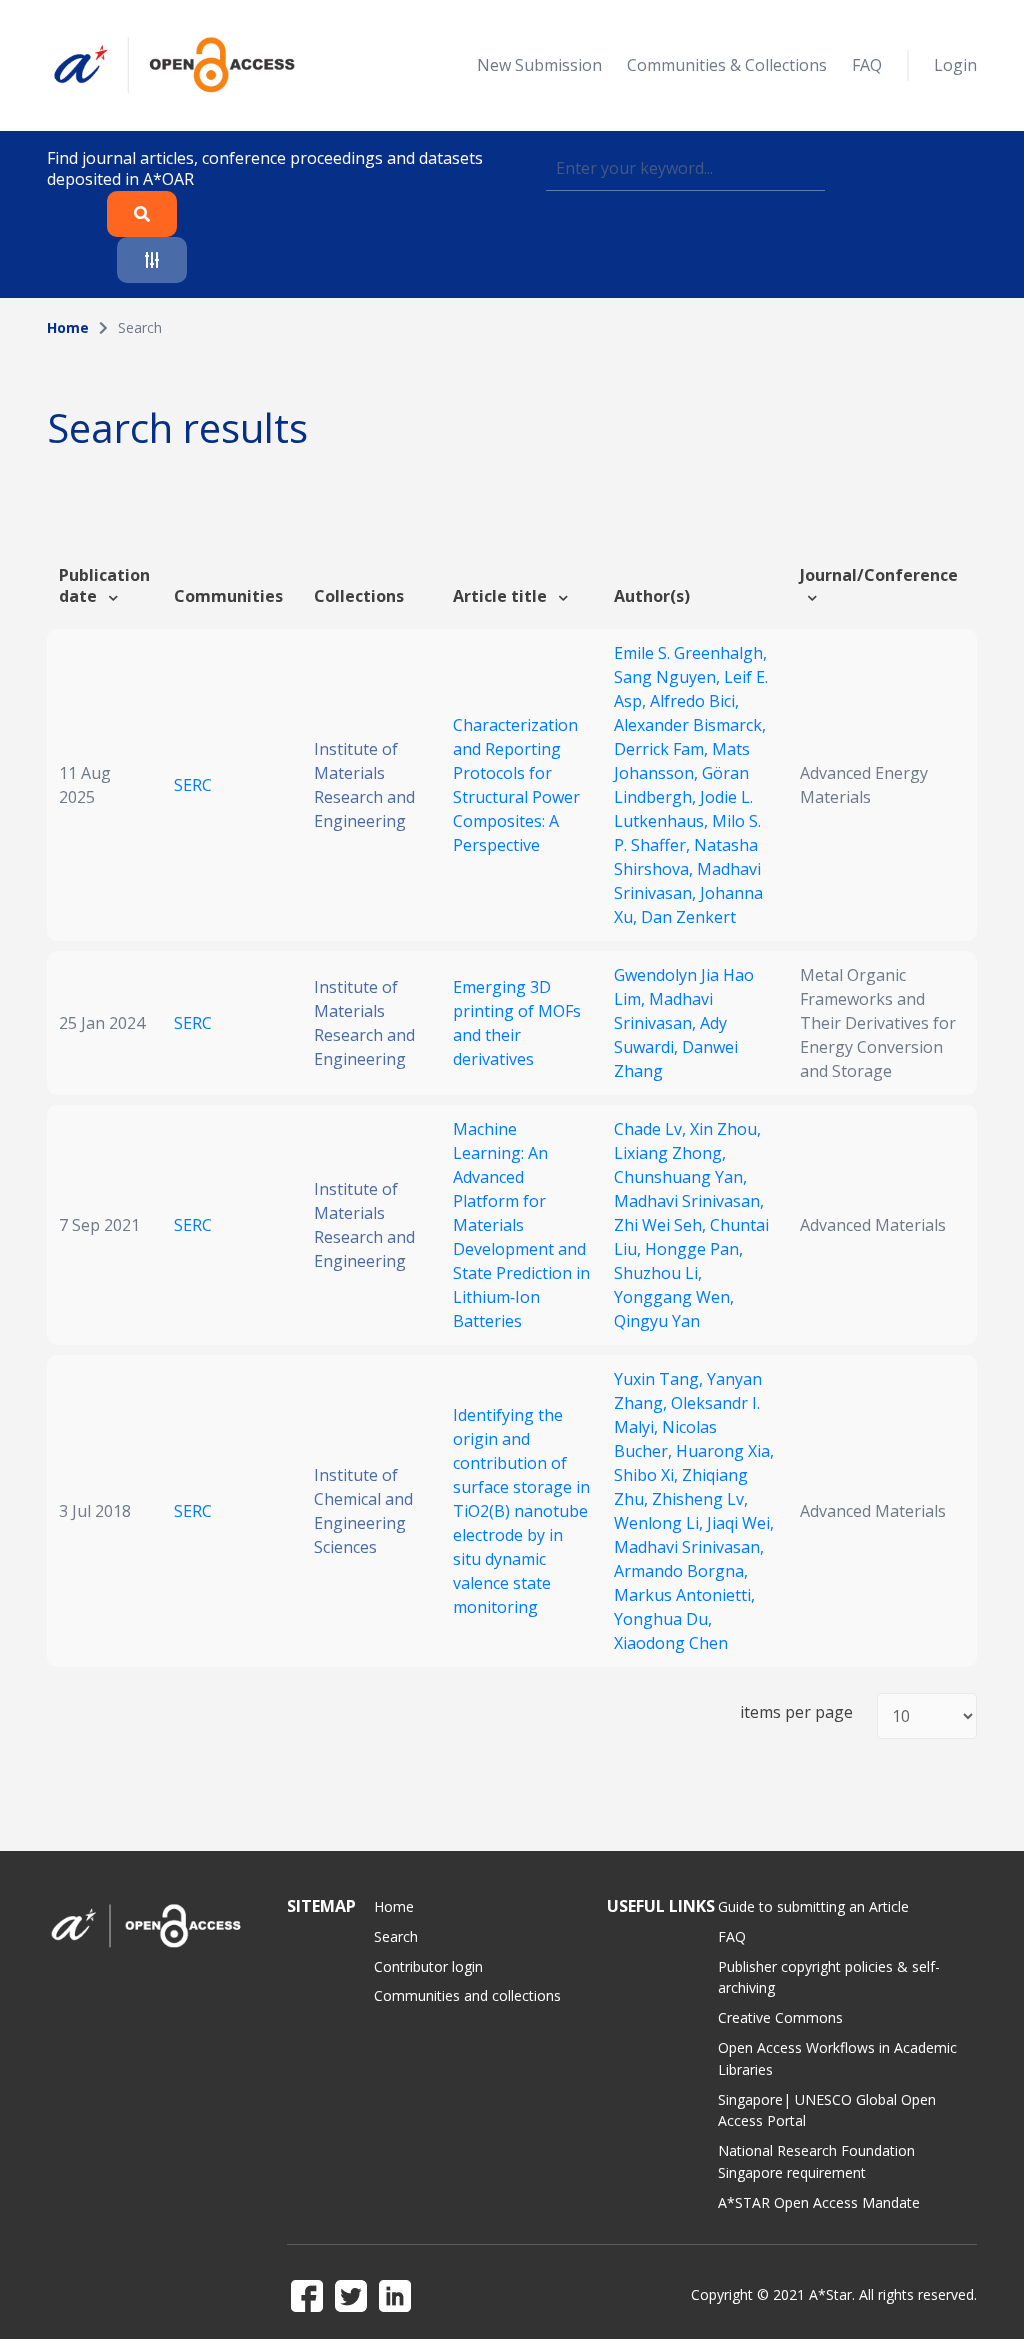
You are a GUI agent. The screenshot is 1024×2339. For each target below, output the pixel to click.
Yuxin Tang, (660, 1379)
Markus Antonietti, (684, 1595)
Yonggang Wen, (674, 1297)
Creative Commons (780, 2017)
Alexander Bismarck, (690, 725)
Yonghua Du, (663, 1619)
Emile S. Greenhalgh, (690, 653)
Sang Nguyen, (669, 677)
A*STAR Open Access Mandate (819, 2202)
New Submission (539, 65)
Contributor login (428, 1966)
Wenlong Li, (660, 1523)
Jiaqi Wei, (740, 1523)
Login (955, 65)
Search (396, 1936)
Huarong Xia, (725, 1451)
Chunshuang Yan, (680, 1177)
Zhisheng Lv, (700, 1499)
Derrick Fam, (663, 749)
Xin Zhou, (725, 1129)
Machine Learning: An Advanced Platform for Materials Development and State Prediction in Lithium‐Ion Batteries (521, 1225)
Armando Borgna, (681, 1571)
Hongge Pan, (694, 1249)
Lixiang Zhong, (670, 1153)
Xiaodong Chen (671, 1643)
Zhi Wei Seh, (662, 1225)
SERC (193, 785)
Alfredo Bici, (694, 701)
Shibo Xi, (648, 1475)
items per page (796, 1712)
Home (68, 327)
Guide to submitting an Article (813, 1906)
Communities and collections (467, 1995)
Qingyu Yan (657, 1321)
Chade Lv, (652, 1129)
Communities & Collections (727, 65)
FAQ (867, 65)
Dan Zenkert (688, 917)
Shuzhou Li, (658, 1273)
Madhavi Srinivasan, (689, 1201)
